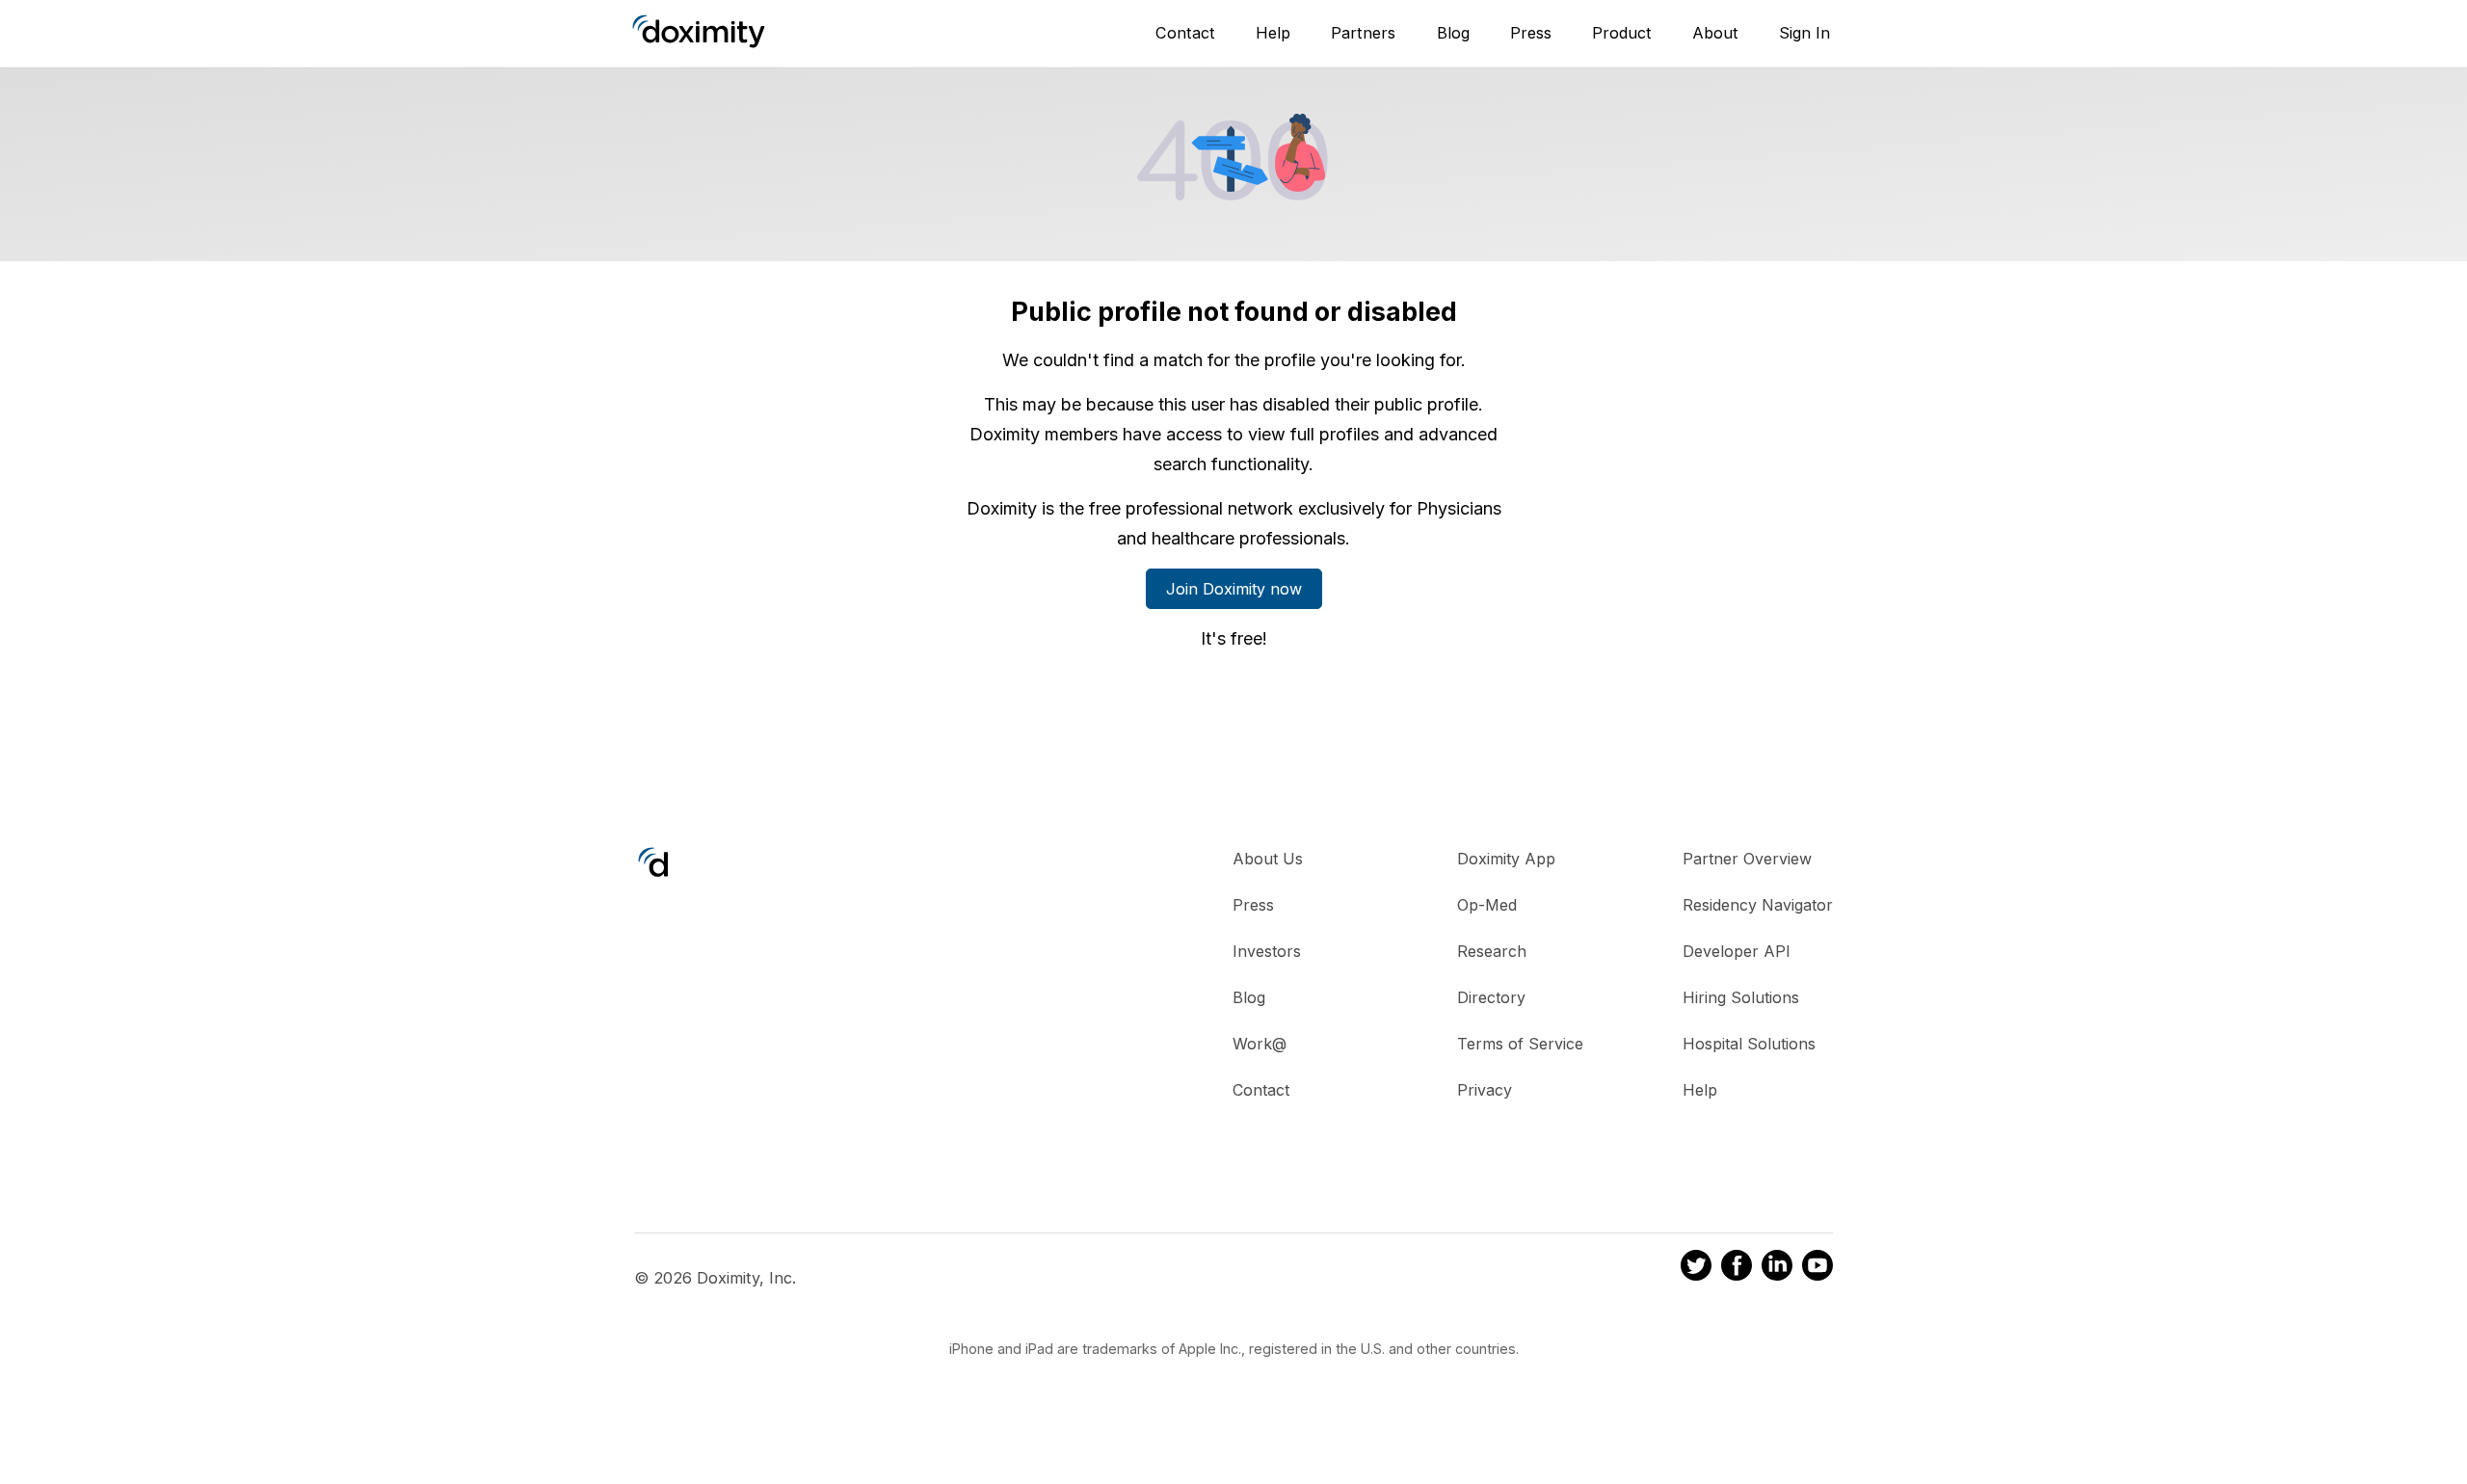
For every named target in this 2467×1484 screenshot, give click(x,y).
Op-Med (1487, 905)
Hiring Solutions (1741, 997)
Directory (1491, 997)
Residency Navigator (1758, 905)
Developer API (1737, 951)
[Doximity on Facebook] (1737, 1268)
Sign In (1804, 33)
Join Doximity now (1234, 589)
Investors (1267, 951)
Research (1492, 951)
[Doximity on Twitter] (1696, 1268)
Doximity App (1506, 859)
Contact (1185, 33)
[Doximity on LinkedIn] (1777, 1268)
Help (1273, 33)
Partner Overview (1747, 859)
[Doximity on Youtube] (1817, 1268)
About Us (1268, 859)
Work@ (1260, 1044)
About (1715, 33)
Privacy (1485, 1090)
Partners (1363, 33)
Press (1531, 33)
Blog (1453, 33)
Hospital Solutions (1749, 1044)
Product (1622, 33)
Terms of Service (1520, 1044)
